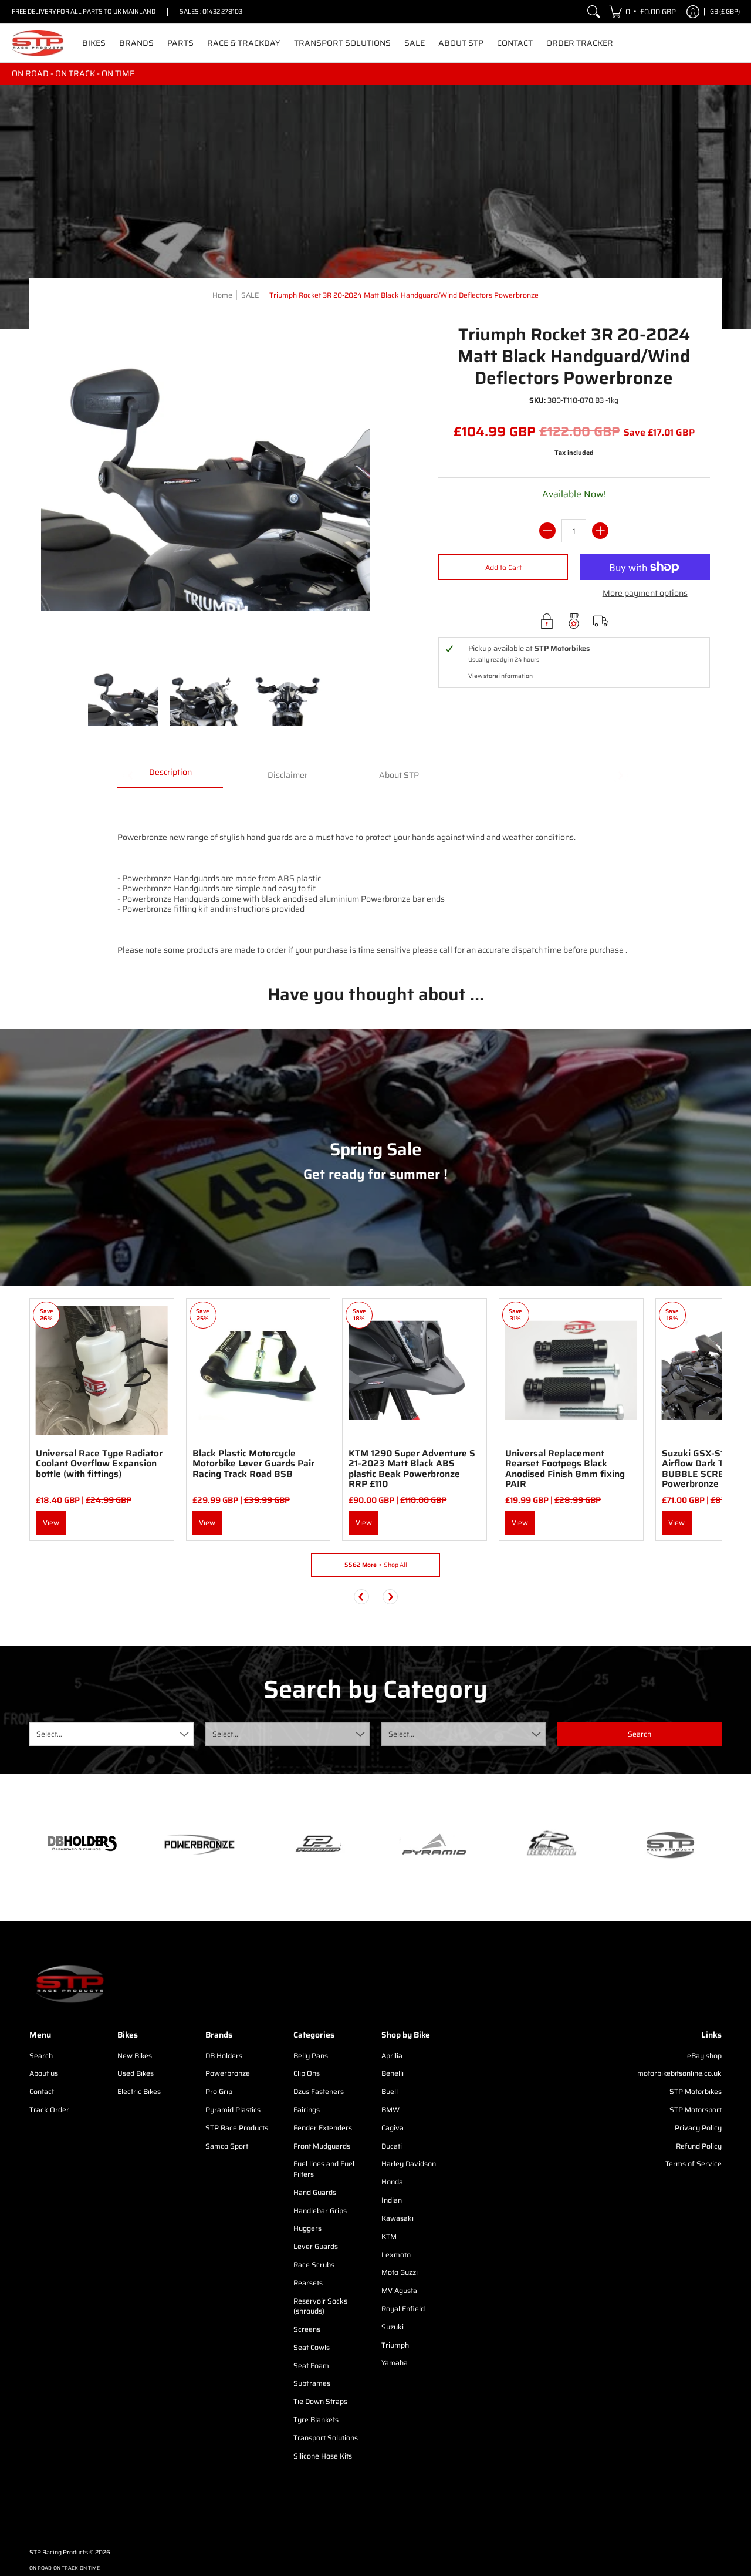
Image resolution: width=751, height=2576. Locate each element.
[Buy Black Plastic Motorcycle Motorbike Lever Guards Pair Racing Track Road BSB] (258, 1370)
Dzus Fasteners (319, 2091)
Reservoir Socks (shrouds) (320, 2306)
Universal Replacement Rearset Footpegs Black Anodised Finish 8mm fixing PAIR (565, 1469)
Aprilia (392, 2056)
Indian (392, 2200)
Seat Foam (311, 2366)
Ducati (392, 2146)
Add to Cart (503, 567)
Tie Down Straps (320, 2401)
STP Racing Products (59, 2552)
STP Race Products (237, 2128)
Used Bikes (136, 2073)
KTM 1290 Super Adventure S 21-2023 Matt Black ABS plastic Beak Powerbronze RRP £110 (412, 1469)
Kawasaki (398, 2218)
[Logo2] (552, 1845)
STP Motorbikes (696, 2091)
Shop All (376, 1565)
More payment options (645, 594)
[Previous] (361, 1597)
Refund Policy (699, 2146)
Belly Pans (311, 2056)
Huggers (307, 2228)
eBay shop (704, 2056)
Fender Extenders (323, 2128)
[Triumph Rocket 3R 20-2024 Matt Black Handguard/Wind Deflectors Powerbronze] (123, 699)
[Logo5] (669, 1845)
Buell (390, 2091)
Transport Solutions (326, 2438)
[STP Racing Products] (38, 43)
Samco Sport (227, 2146)
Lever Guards (316, 2246)
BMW (390, 2110)
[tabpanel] (375, 877)
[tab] (170, 776)
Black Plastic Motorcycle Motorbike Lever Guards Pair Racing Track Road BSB (253, 1464)
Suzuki (393, 2327)
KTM (389, 2236)
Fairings (307, 2110)
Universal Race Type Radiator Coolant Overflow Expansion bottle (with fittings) (99, 1464)
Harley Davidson (409, 2164)
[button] (642, 12)
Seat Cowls (312, 2347)
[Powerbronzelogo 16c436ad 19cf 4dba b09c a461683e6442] (199, 1845)
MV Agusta (399, 2290)
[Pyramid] (434, 1845)
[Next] (390, 1597)
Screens (307, 2329)
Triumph (395, 2345)
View (51, 1523)
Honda (392, 2182)
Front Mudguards (322, 2146)
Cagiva (393, 2128)
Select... (49, 1734)
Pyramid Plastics (233, 2110)
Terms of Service (694, 2164)
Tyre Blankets (316, 2420)
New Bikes (135, 2056)
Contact (42, 2091)
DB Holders (224, 2056)
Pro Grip (219, 2091)
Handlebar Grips (320, 2211)
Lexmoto (396, 2255)
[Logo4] (317, 1845)
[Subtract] (547, 531)
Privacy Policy (698, 2128)
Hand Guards (315, 2192)
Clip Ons (307, 2073)
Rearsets (308, 2283)
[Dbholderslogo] (82, 1845)
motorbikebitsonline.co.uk (679, 2073)
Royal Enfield (403, 2309)
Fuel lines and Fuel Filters (324, 2169)
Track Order (49, 2110)
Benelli (393, 2073)
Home (222, 295)
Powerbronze (228, 2073)
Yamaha (395, 2363)
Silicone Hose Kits (323, 2456)
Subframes (312, 2383)
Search (41, 2056)
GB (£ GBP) (725, 11)
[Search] (594, 12)
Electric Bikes (139, 2091)
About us (44, 2073)
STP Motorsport (696, 2110)
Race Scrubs (314, 2265)
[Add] (600, 531)
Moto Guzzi (400, 2272)
